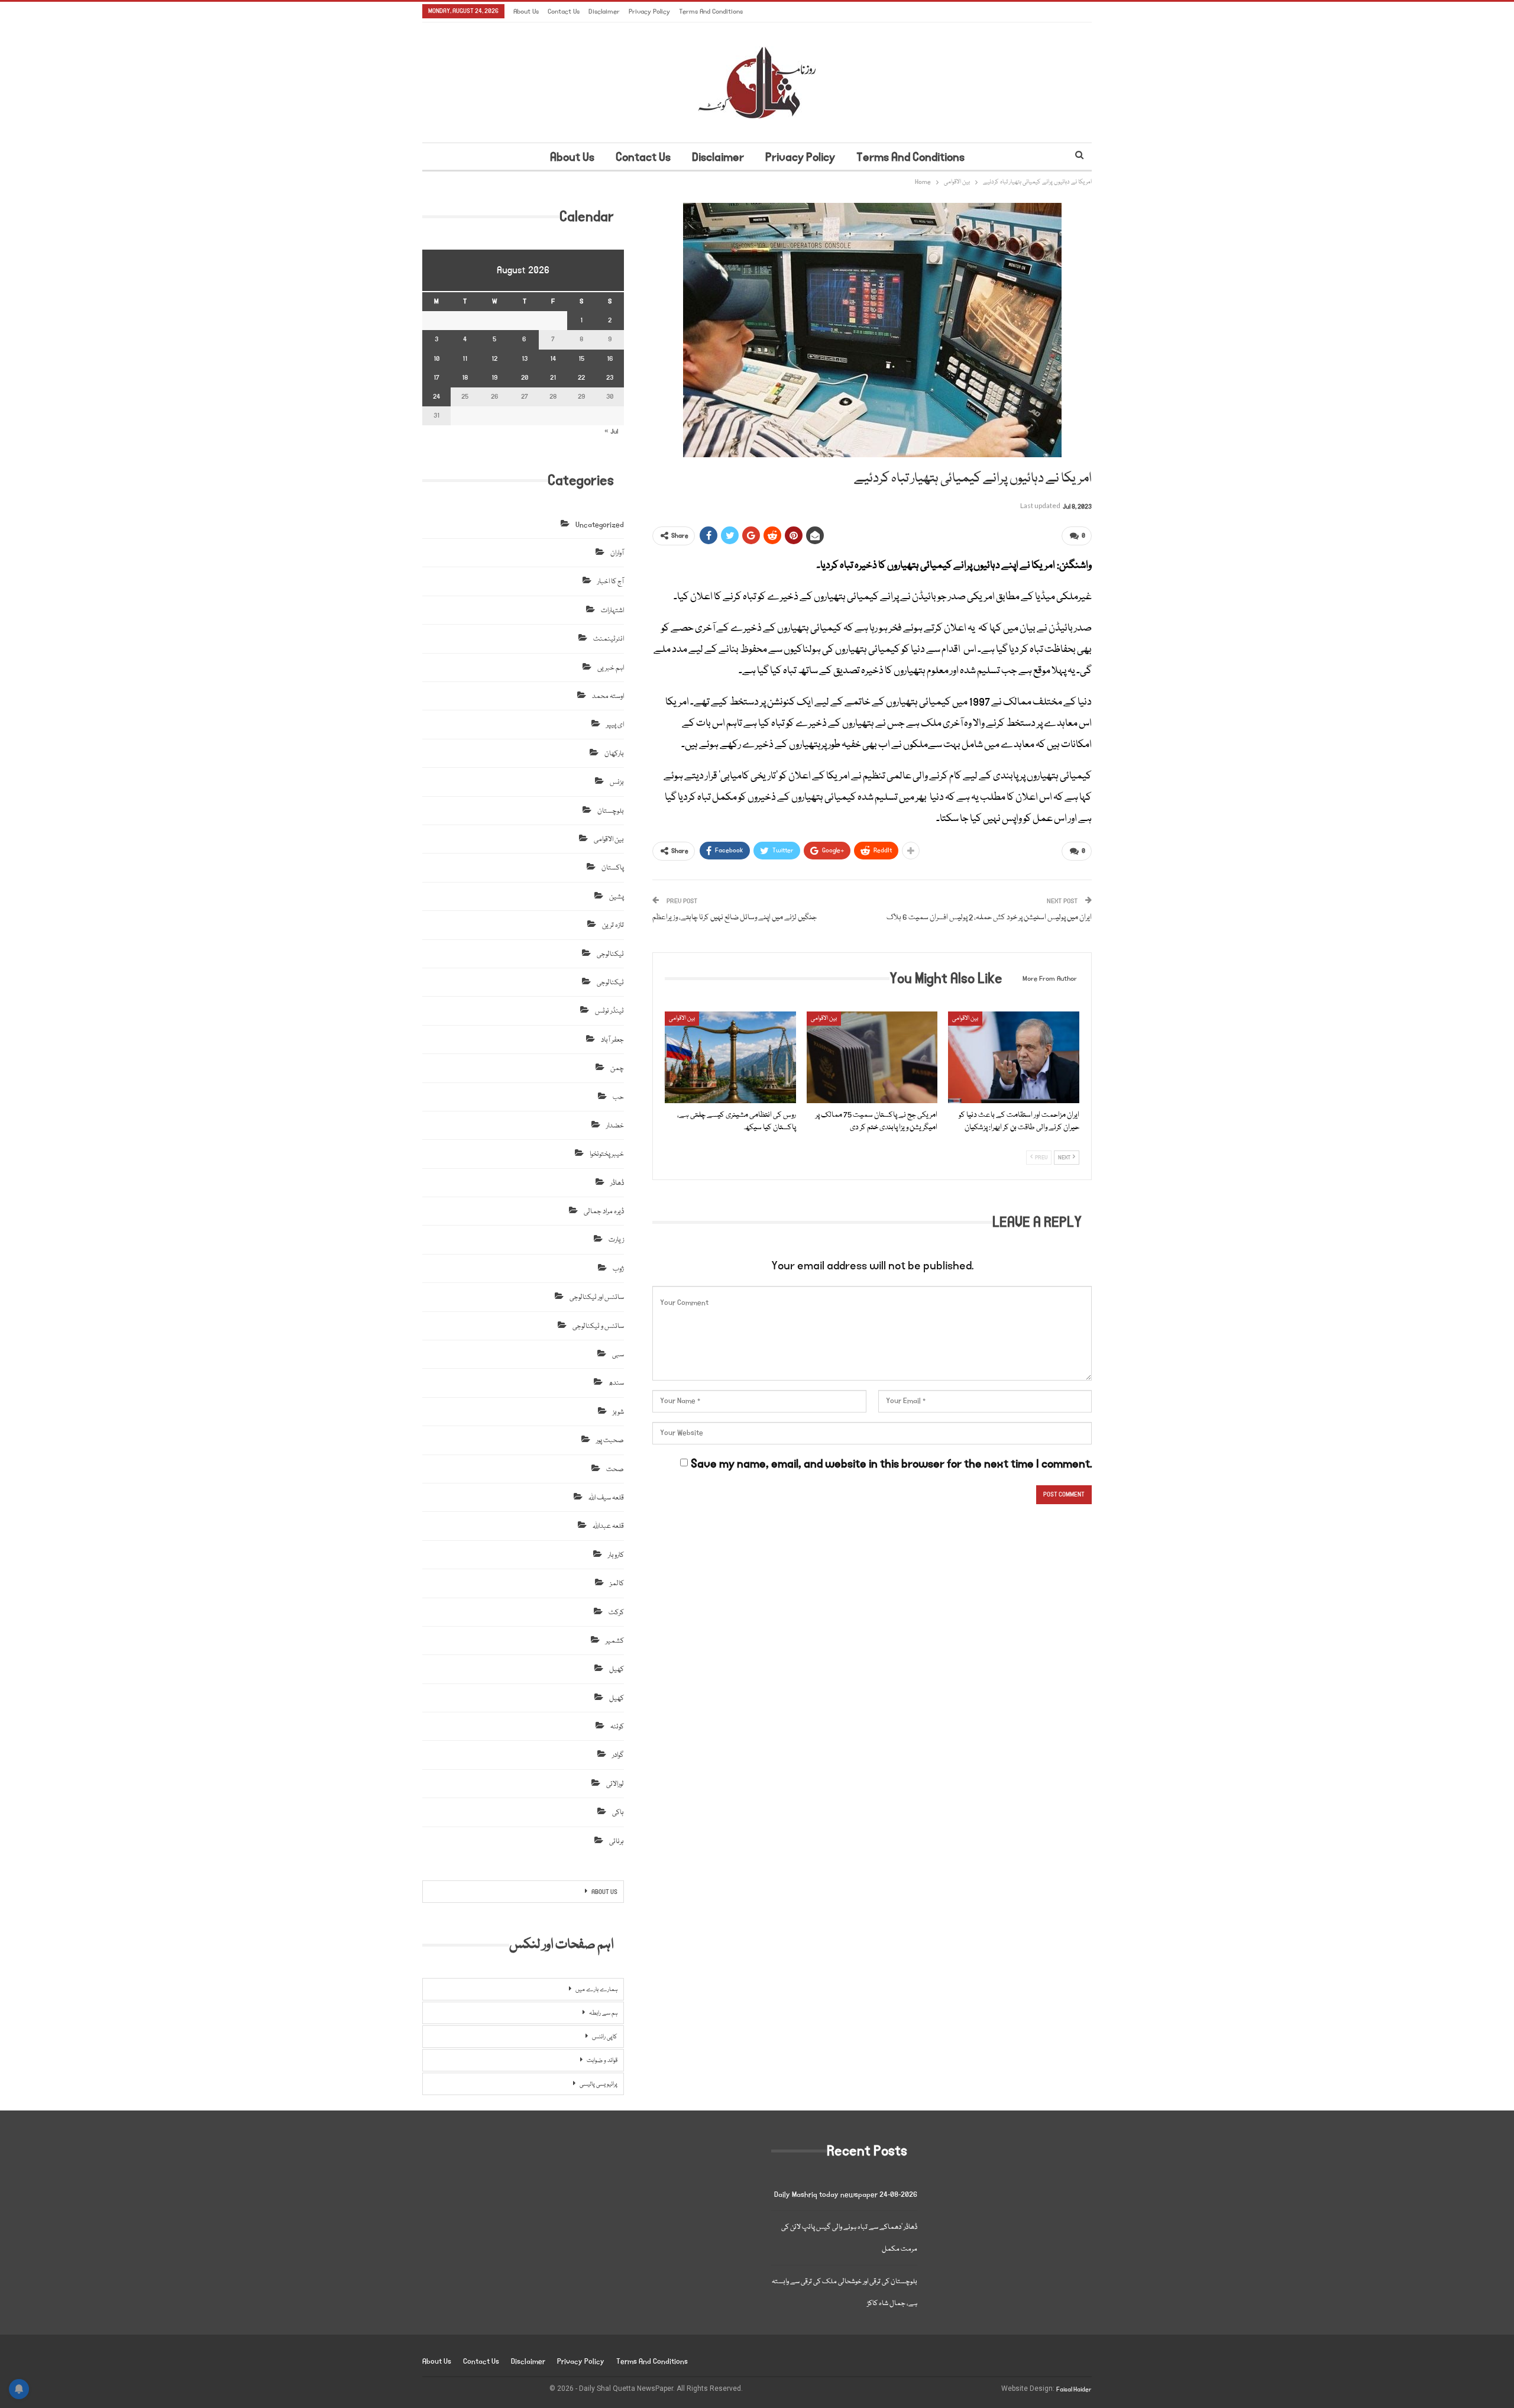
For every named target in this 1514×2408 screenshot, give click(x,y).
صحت (615, 1470)
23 (610, 378)
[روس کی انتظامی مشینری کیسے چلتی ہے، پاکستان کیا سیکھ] (730, 1057)
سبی (618, 1355)
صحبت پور (610, 1441)
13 (525, 359)
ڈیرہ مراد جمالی (604, 1212)
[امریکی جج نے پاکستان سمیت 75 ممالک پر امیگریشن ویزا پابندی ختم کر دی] (872, 1057)
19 (494, 378)
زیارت (616, 1240)
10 (436, 359)
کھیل (617, 1670)
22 (581, 378)
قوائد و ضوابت (602, 2061)
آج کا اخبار (611, 582)
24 (436, 397)
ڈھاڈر (617, 1183)
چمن (617, 1069)
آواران (617, 553)
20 (525, 378)
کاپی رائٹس (605, 2037)
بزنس (617, 782)
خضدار (615, 1126)
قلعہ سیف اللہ (606, 1498)
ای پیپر (615, 725)
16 (610, 359)
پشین (617, 897)
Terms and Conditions (711, 12)
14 (553, 359)
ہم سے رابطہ (603, 2013)
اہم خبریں (611, 668)
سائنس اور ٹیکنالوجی (597, 1297)
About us (526, 12)
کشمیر (615, 1641)
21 (553, 378)
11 (465, 359)
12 (494, 359)
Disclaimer (604, 12)
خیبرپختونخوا (607, 1154)
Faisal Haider (1074, 2390)
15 (581, 359)
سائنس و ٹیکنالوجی (598, 1326)
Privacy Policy (649, 12)
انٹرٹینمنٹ (609, 639)
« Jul (611, 431)
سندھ (616, 1383)
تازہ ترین (613, 925)
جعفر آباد (612, 1040)
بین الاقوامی (682, 1019)
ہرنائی (617, 1842)
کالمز (617, 1584)
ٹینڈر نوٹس (609, 1011)
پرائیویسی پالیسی (599, 2084)
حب (618, 1098)
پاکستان (613, 868)
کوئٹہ (617, 1727)
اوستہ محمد (608, 696)
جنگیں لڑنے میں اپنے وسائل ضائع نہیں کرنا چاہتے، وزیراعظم (735, 917)
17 (436, 378)
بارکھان (614, 754)
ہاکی (618, 1813)
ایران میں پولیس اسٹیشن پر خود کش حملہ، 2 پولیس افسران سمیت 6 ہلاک (989, 917)
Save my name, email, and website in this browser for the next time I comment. (891, 1464)
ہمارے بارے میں (596, 1990)
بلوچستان (611, 811)
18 (465, 378)
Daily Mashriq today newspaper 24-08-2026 (846, 2195)
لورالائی (615, 1784)
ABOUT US (604, 1892)
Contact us (564, 12)
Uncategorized (600, 525)
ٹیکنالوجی (610, 954)
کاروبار (616, 1555)
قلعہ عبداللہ (608, 1526)
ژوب (618, 1269)
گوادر (618, 1755)
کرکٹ (616, 1613)
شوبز (618, 1412)
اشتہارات (612, 611)
